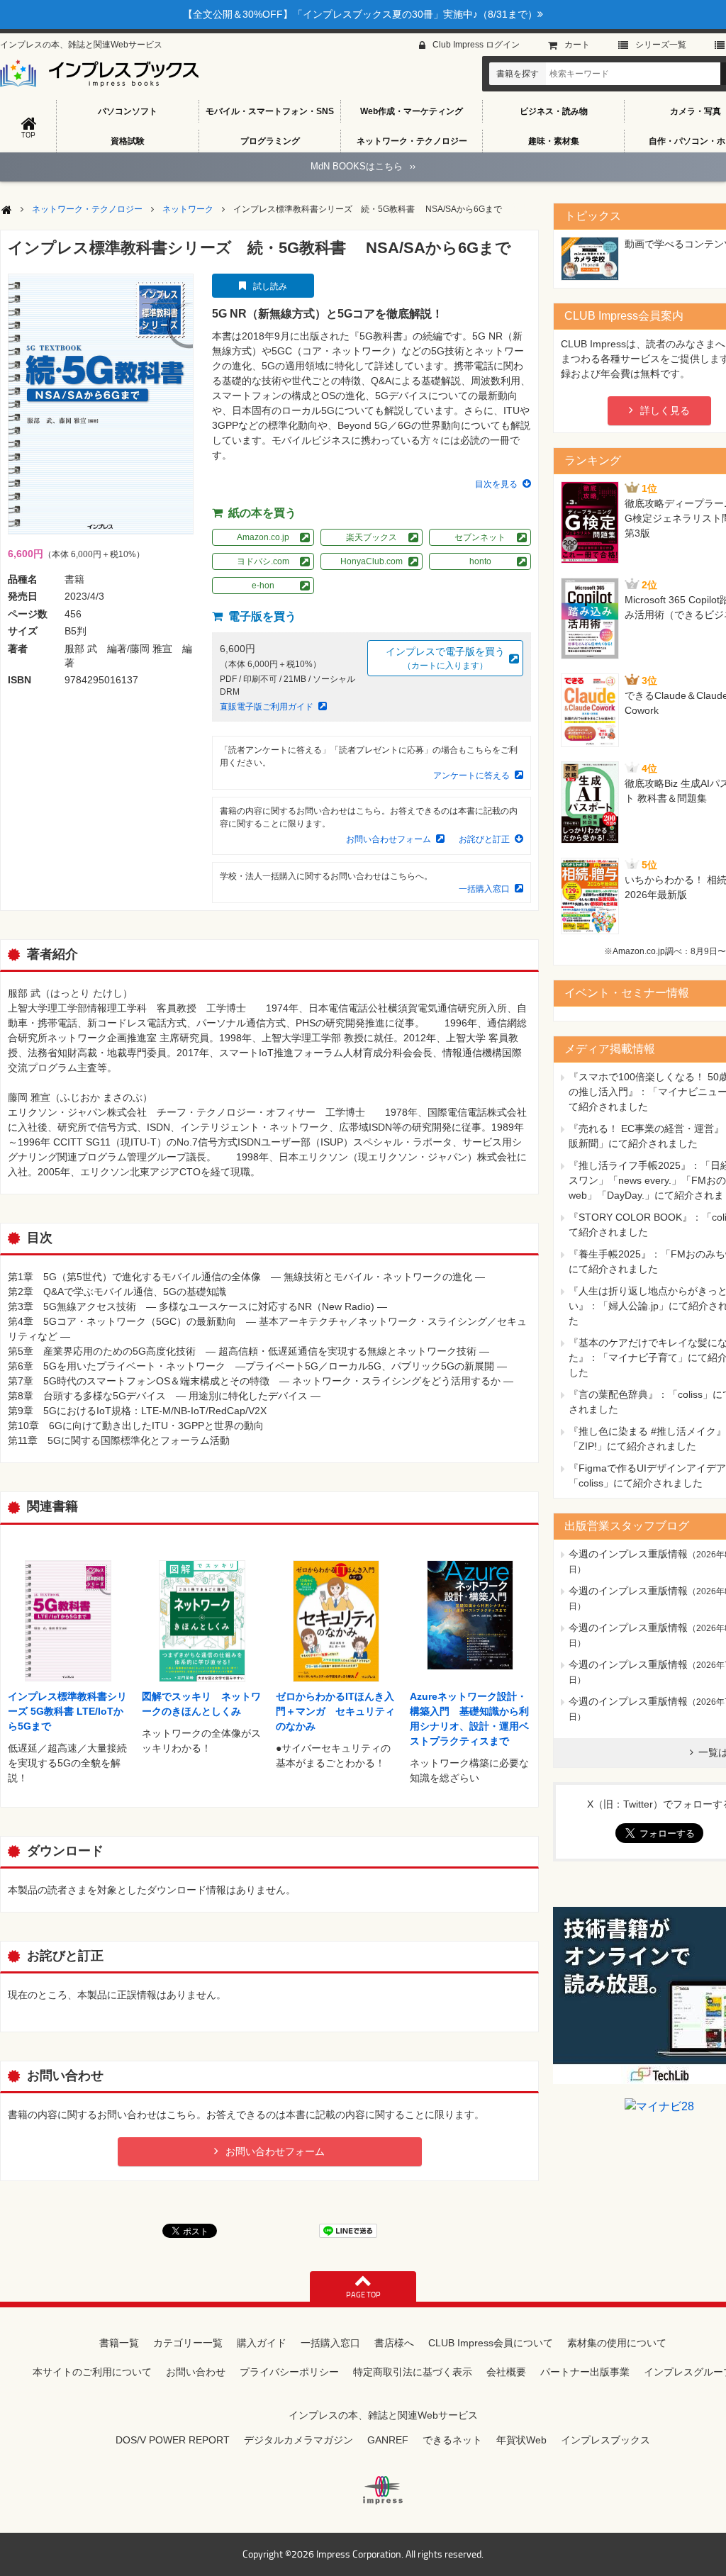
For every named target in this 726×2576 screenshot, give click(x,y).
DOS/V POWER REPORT (173, 2440)
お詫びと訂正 (484, 839)
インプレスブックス (605, 2440)
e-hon (263, 586)
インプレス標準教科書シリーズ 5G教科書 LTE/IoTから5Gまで (67, 1711)
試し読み (270, 286)
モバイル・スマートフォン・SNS (270, 111)
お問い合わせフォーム (389, 839)
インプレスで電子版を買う (445, 658)
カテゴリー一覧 (188, 2343)
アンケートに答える (471, 775)
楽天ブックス (372, 537)
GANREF (388, 2440)
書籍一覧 (119, 2343)
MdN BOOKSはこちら (363, 166)
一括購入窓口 (484, 889)
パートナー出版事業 (585, 2372)
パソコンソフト (128, 111)
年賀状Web (521, 2440)
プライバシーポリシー (289, 2372)
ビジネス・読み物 (554, 111)
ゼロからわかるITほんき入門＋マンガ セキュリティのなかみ (335, 1711)
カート (577, 45)
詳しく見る (665, 410)
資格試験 (128, 141)
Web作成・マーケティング (412, 111)
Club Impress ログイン (476, 45)
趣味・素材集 (554, 141)
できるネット (452, 2440)
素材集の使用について (617, 2343)
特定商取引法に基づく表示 (413, 2372)
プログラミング (270, 141)
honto (480, 561)
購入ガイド (262, 2343)
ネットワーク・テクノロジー (412, 141)
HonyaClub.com (372, 561)
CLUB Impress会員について (491, 2343)
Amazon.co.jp (263, 537)
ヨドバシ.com (263, 561)
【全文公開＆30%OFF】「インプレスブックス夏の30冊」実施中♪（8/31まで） (360, 14)
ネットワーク (188, 209)
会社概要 (506, 2372)
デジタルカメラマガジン (298, 2440)
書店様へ (394, 2343)
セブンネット (480, 537)
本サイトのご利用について (92, 2372)
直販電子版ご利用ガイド (267, 707)
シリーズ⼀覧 (661, 45)
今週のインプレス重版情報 (628, 1554)
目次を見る (496, 484)
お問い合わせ (196, 2372)
